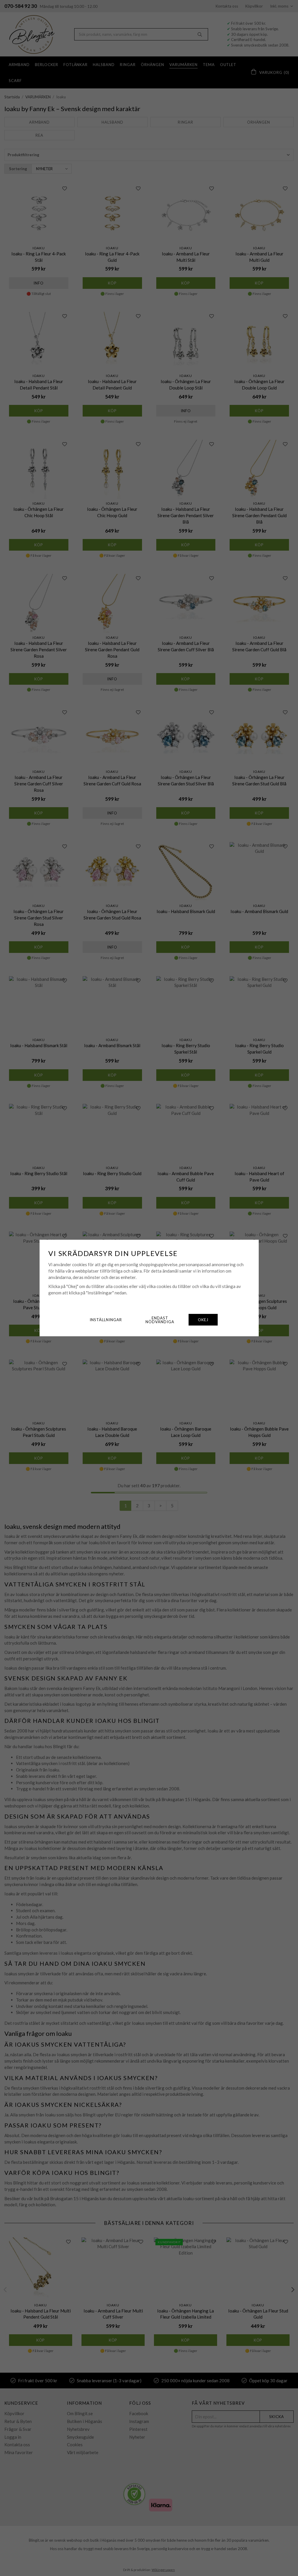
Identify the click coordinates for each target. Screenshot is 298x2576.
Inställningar (106, 1320)
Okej (203, 1320)
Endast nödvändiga (160, 1320)
